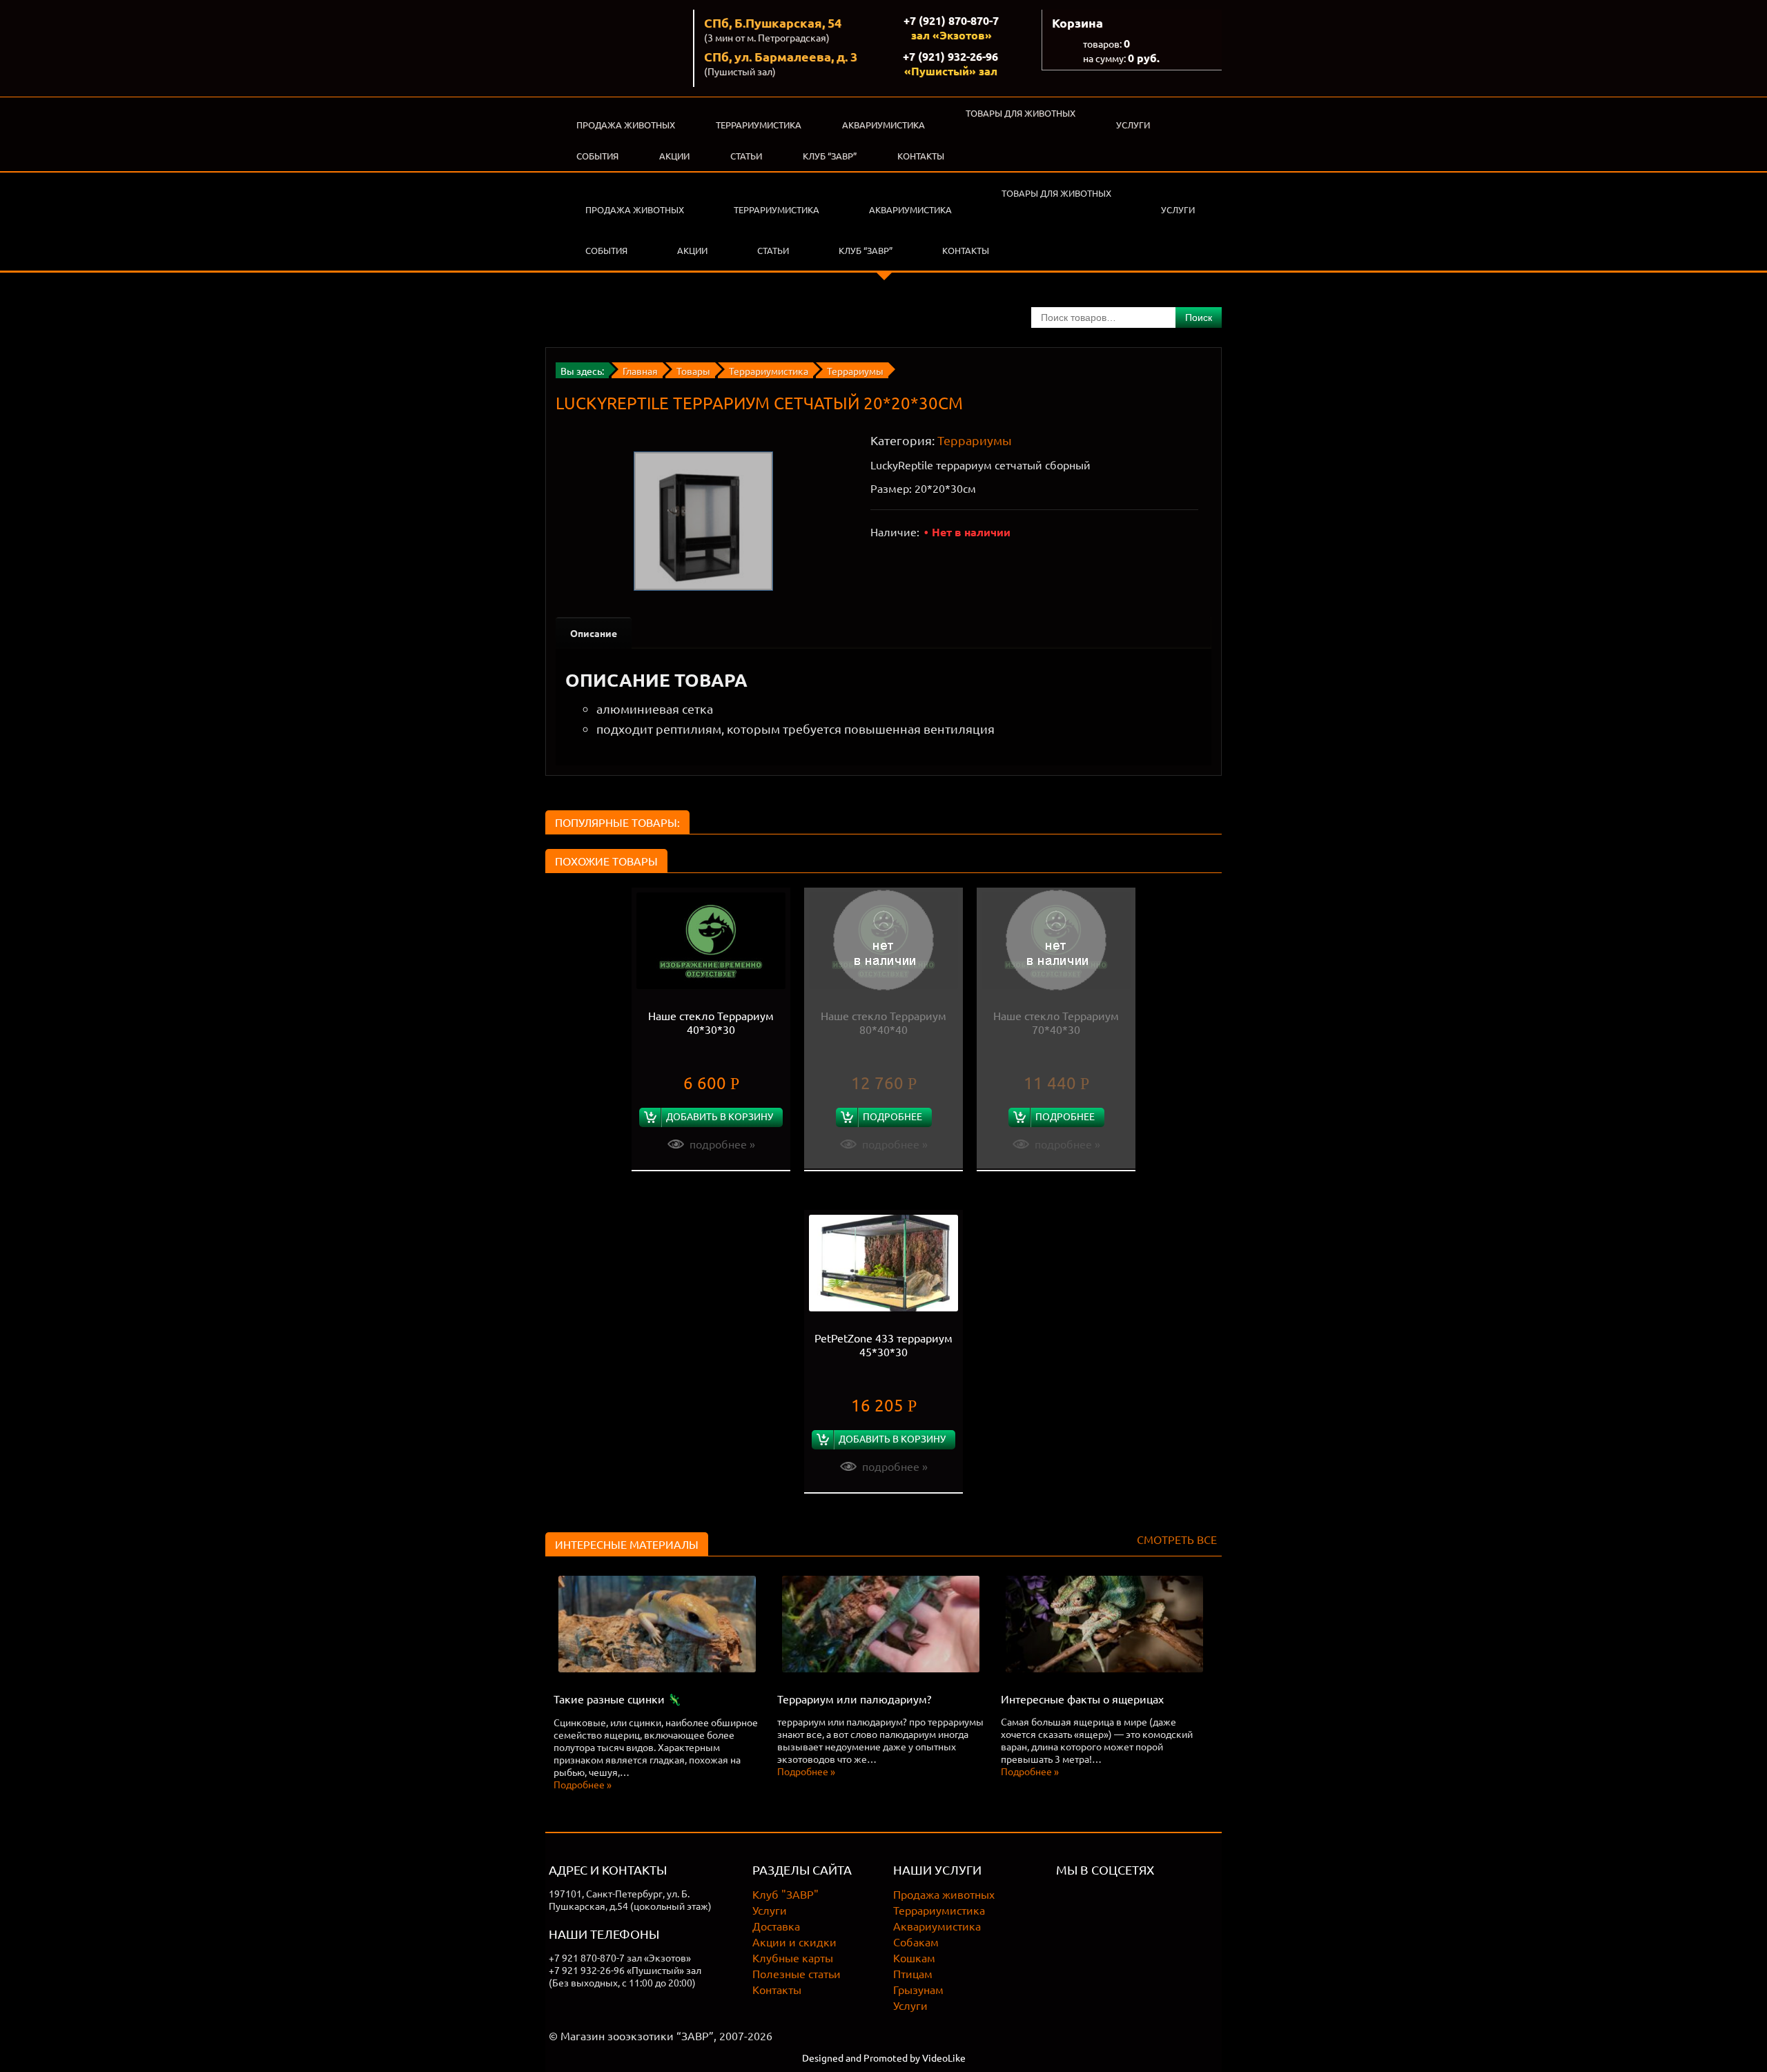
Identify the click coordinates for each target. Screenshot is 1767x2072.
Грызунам (918, 1989)
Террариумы (975, 440)
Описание (594, 633)
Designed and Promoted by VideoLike (884, 2058)
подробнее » (722, 1144)
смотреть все (1177, 1539)
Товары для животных (1021, 113)
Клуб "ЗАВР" (785, 1894)
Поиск (1199, 317)
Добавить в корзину (720, 1116)
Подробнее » (583, 1784)
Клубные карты (793, 1957)
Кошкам (914, 1957)
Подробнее (892, 1116)
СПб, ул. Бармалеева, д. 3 (781, 56)
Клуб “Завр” (830, 156)
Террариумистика (759, 125)
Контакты (921, 156)
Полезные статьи (797, 1973)
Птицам (913, 1973)
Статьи (746, 156)
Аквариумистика (883, 125)
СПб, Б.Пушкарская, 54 (773, 22)
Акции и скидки (794, 1942)
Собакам (916, 1942)
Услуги (1133, 125)
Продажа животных (626, 125)
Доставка (776, 1926)
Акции (674, 156)
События (597, 156)
